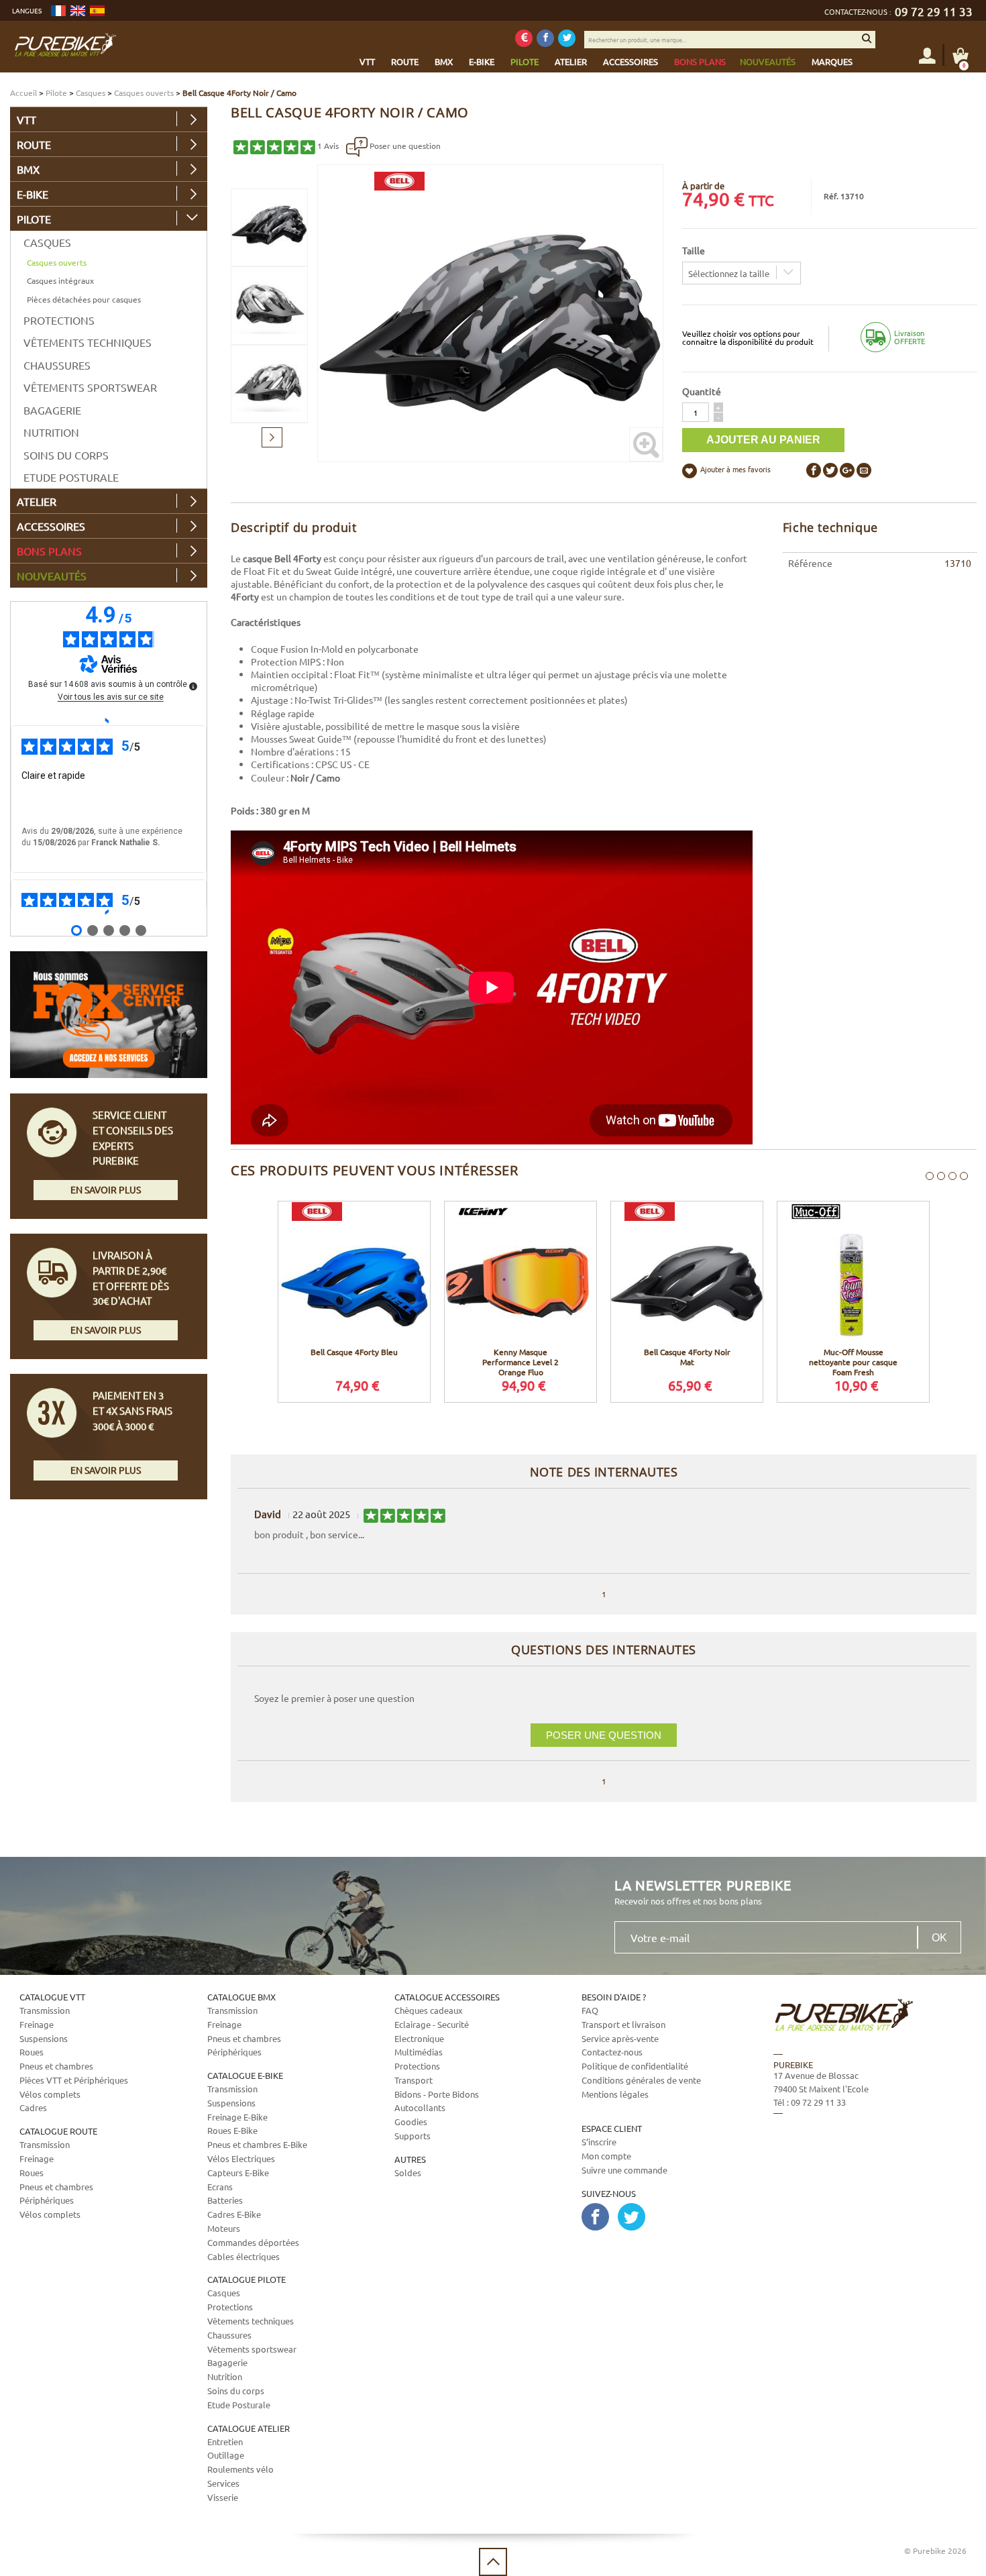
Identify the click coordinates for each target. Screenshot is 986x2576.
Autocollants (420, 2107)
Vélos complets (50, 2094)
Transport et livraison (623, 2024)
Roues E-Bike (232, 2130)
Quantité (702, 391)
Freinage (37, 2024)
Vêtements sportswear (90, 387)
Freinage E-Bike (237, 2117)
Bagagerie (52, 410)
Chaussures (57, 365)
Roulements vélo (240, 2469)
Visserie (223, 2497)
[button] (718, 407)
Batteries (225, 2200)
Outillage (226, 2455)
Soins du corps (66, 455)
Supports (413, 2136)
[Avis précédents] (108, 720)
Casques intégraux (60, 280)
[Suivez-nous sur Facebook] (545, 38)
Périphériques (47, 2200)
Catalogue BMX (241, 1997)
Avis (328, 146)
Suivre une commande (624, 2170)
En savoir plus (106, 1189)
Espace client (612, 2128)
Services (223, 2483)
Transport (414, 2080)
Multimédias (419, 2052)
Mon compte (606, 2156)
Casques (91, 93)
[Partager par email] (864, 470)
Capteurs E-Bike (238, 2172)
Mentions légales (615, 2094)
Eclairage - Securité (432, 2024)
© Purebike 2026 (935, 2551)
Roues (32, 2052)
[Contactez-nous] (863, 2181)
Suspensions (44, 2038)
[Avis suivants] (108, 912)
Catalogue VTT (52, 1997)
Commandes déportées (253, 2242)
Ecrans (220, 2187)
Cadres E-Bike (234, 2214)
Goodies (411, 2122)
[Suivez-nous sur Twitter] (567, 38)
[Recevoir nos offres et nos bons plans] (524, 38)
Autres (410, 2159)
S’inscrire (599, 2142)
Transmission (45, 2010)
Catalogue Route (58, 2131)
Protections (59, 320)
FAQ (590, 2010)
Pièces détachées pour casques (84, 299)
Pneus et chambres (56, 2066)
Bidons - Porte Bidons (437, 2094)
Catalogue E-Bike (245, 2075)
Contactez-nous (612, 2052)
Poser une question (404, 146)
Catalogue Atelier (249, 2428)
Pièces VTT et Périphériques (74, 2080)
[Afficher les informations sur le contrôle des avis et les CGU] (193, 686)
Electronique (419, 2038)
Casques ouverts (144, 93)
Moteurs (224, 2228)
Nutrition (51, 432)
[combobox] (742, 273)
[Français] (58, 11)
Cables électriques (243, 2256)
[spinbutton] (696, 412)
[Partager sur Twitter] (830, 470)
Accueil (23, 93)
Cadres (33, 2107)
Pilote (56, 93)
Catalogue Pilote (246, 2279)
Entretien (225, 2441)
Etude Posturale (71, 477)
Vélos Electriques (241, 2158)
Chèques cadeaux (429, 2010)
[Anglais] (78, 11)
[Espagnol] (97, 11)
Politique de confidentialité (635, 2066)
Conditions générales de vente (641, 2080)
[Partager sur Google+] (847, 470)
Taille (694, 250)
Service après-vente (620, 2038)
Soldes (408, 2172)
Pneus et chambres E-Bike (257, 2144)
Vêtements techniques (88, 342)
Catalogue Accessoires (447, 1997)
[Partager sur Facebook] (814, 470)
